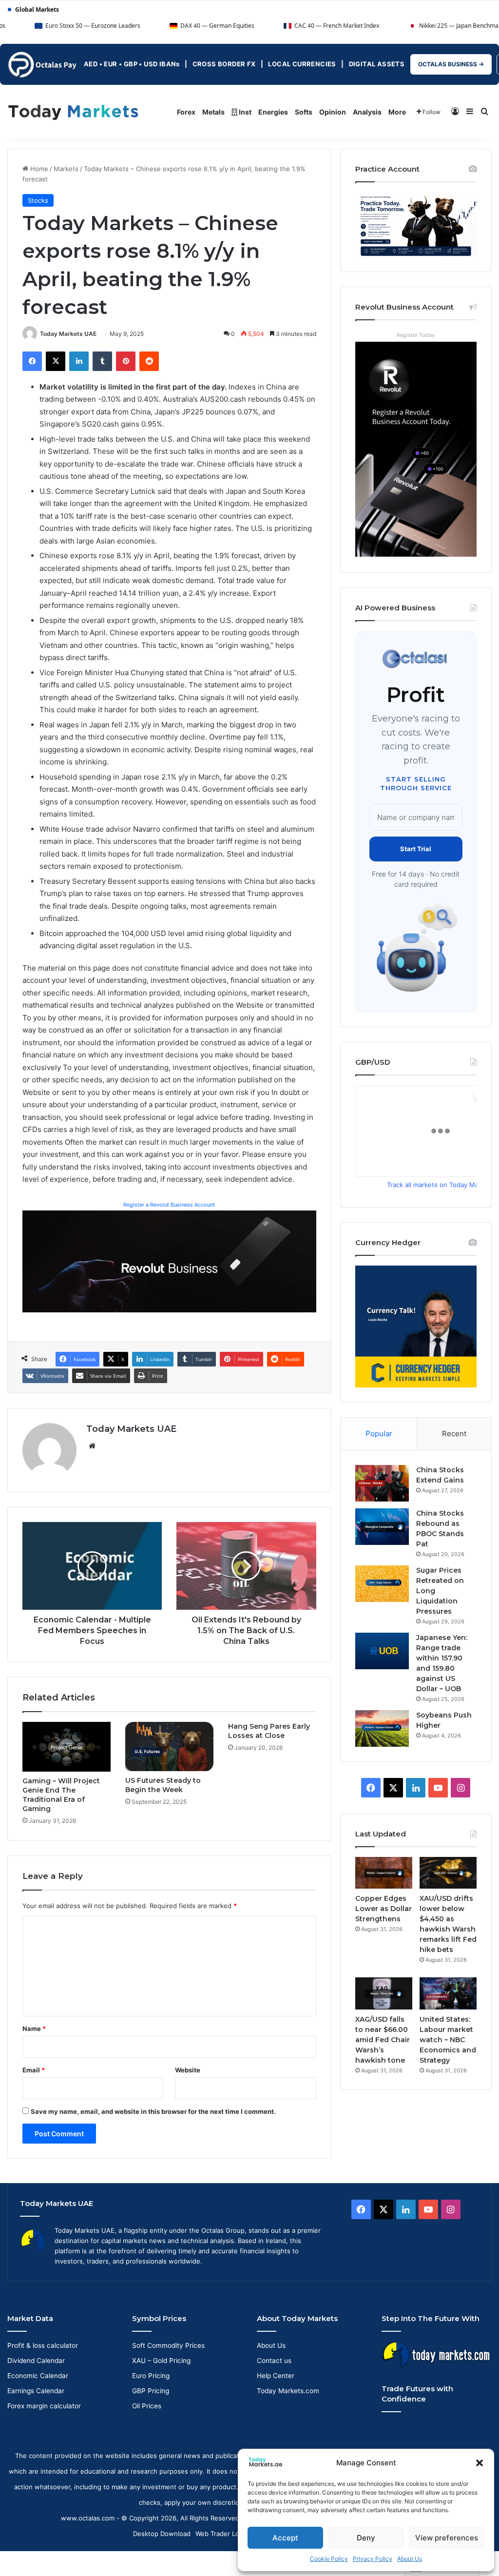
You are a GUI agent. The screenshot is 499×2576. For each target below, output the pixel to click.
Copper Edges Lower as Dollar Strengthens (384, 1909)
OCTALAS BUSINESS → (451, 64)
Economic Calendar (38, 2376)
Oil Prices (147, 2406)
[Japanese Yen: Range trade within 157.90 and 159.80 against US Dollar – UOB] (382, 1651)
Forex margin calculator (44, 2406)
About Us (410, 2559)
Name (34, 2029)
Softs (304, 112)
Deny (366, 2538)
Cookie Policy (329, 2559)
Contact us (274, 2361)
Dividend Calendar (36, 2361)
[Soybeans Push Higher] (382, 1728)
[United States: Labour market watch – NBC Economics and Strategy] (448, 1993)
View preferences (447, 2538)
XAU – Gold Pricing (161, 2361)
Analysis (367, 112)
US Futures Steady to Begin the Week (163, 1785)
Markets (66, 169)
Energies (273, 112)
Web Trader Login (222, 2534)
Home (38, 169)
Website (188, 2070)
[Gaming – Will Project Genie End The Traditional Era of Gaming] (67, 1747)
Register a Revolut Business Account (169, 1205)
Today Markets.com (288, 2391)
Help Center (276, 2376)
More (397, 112)
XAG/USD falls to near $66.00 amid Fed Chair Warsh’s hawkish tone (383, 2040)
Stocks (38, 200)
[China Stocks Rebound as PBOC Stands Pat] (382, 1527)
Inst (244, 112)
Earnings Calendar (36, 2391)
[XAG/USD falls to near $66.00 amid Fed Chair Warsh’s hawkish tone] (384, 1993)
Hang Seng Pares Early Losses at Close (269, 1731)
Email (34, 2070)
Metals (213, 112)
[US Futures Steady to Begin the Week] (169, 1747)
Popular (379, 1434)
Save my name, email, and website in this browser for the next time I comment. (153, 2111)
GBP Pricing (151, 2391)
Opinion (333, 112)
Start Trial (416, 849)
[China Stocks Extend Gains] (382, 1483)
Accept (285, 2538)
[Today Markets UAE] (73, 112)
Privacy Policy (373, 2559)
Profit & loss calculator (43, 2345)
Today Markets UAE (68, 334)
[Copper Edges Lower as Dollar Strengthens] (384, 1873)
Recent (454, 1434)
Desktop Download (162, 2534)
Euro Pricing (151, 2376)
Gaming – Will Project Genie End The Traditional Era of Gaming (61, 1795)
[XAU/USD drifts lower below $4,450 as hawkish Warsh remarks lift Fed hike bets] (448, 1873)
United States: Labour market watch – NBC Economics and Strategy (448, 2040)
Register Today (416, 335)
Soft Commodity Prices (168, 2345)
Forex (186, 112)
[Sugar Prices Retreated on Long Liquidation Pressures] (382, 1584)
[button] (480, 2463)
